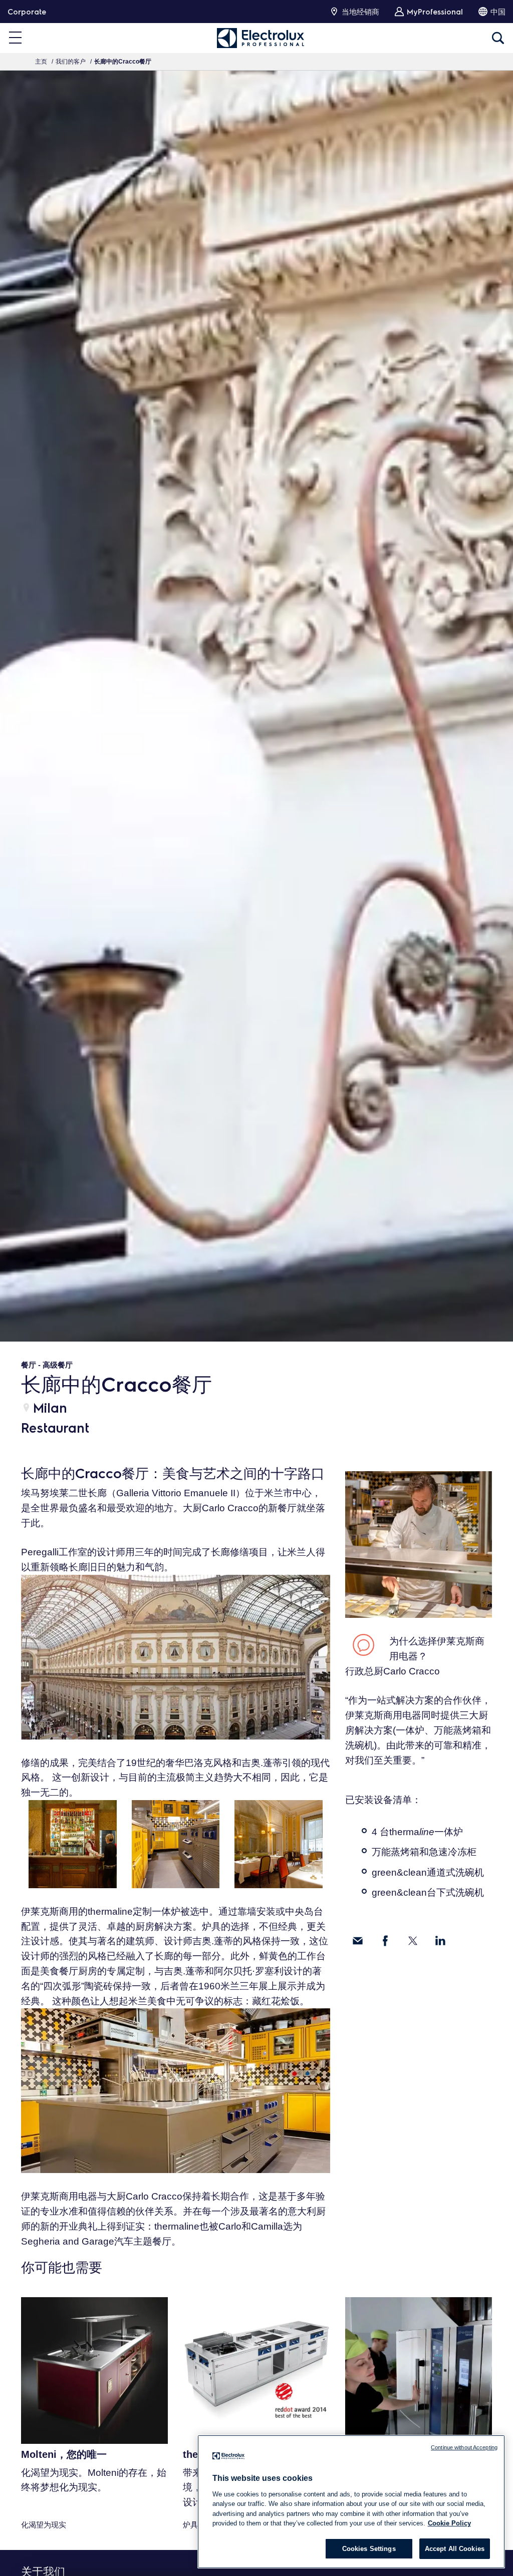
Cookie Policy (449, 2523)
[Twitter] (413, 1941)
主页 (41, 62)
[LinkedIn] (440, 1941)
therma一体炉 (426, 1832)
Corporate (27, 12)
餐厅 (29, 1365)
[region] (351, 2502)
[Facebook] (385, 1941)
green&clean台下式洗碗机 (428, 1892)
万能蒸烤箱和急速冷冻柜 (424, 1852)
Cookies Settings (369, 2549)
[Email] (358, 1941)
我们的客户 (71, 62)
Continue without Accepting (464, 2447)
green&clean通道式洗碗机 (428, 1872)
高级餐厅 (58, 1365)
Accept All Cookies (455, 2549)
